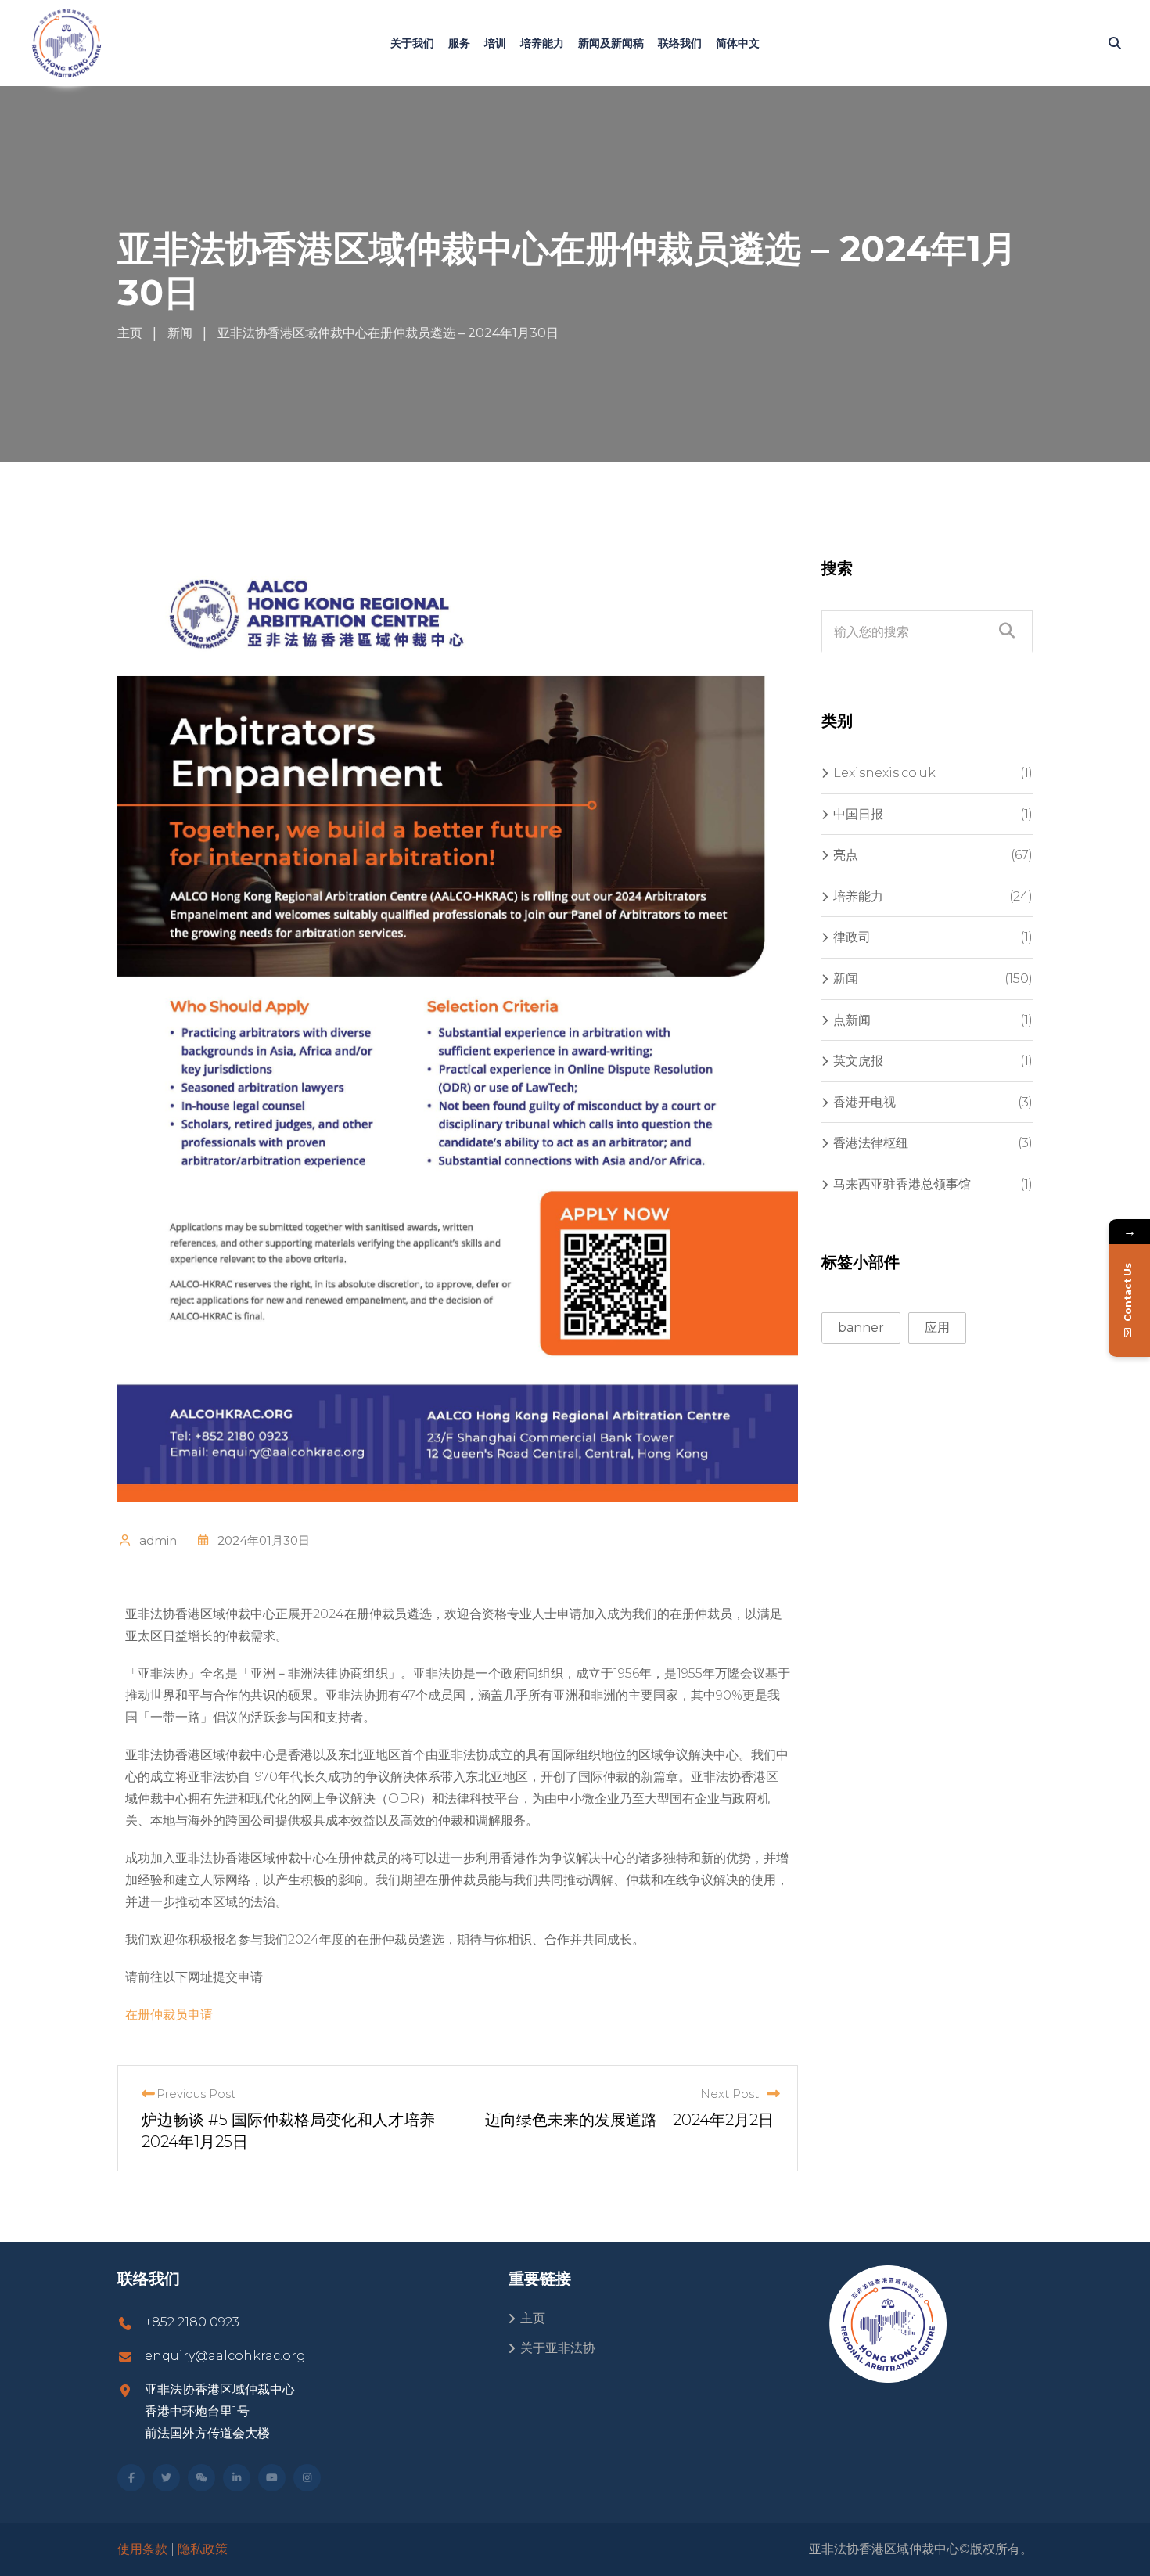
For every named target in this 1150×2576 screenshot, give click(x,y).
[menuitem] (738, 43)
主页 (533, 2318)
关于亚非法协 (558, 2348)
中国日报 (858, 814)
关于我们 (412, 43)
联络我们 (680, 43)
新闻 (846, 979)
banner (861, 1328)
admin (158, 1540)
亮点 (846, 855)
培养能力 (542, 43)
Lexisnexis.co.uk (884, 773)
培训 (495, 43)
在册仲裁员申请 (169, 2015)
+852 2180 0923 (192, 2322)
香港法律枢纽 (871, 1143)
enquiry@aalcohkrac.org (225, 2356)
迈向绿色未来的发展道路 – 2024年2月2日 (629, 2120)
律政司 (852, 937)
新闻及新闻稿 (611, 43)
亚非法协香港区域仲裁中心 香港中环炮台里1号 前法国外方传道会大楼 (220, 2411)
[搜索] (1115, 43)
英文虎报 (858, 1061)
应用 (937, 1328)
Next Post (730, 2094)
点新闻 (852, 1020)
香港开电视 (864, 1102)
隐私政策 (203, 2549)
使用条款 (142, 2549)
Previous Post (196, 2094)
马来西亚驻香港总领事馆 (902, 1184)
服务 (459, 43)
